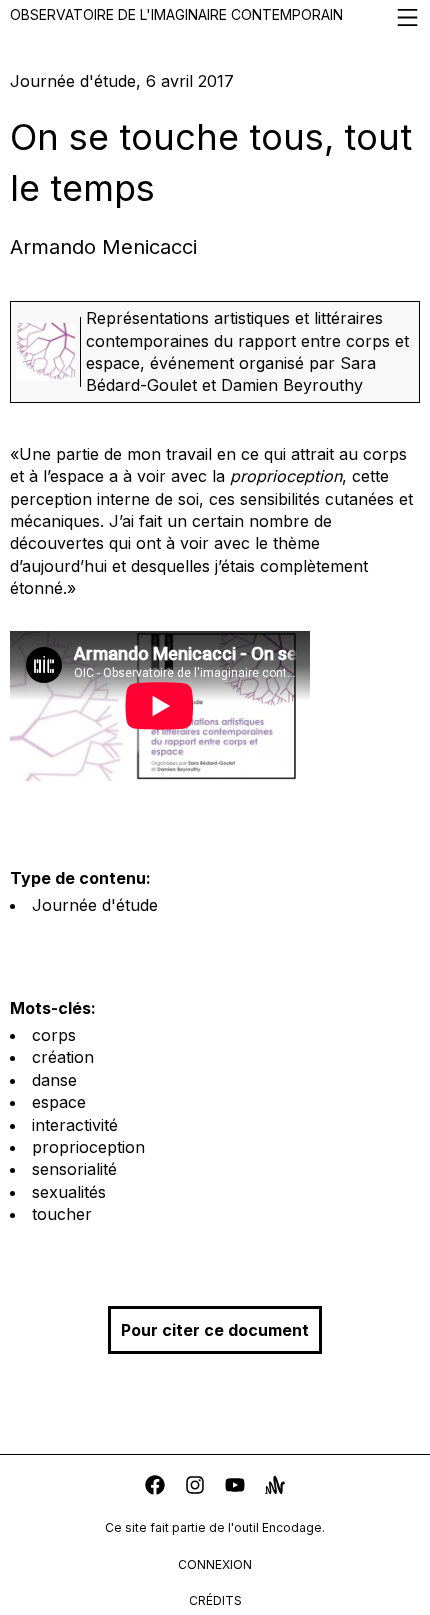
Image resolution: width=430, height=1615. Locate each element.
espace (59, 1102)
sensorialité (74, 1169)
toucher (62, 1214)
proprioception (88, 1147)
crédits (215, 1600)
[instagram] (195, 1487)
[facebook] (155, 1487)
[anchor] (275, 1487)
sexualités (69, 1192)
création (63, 1057)
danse (54, 1080)
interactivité (75, 1125)
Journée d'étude (95, 905)
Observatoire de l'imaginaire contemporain (176, 14)
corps (54, 1035)
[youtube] (235, 1487)
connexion (215, 1564)
